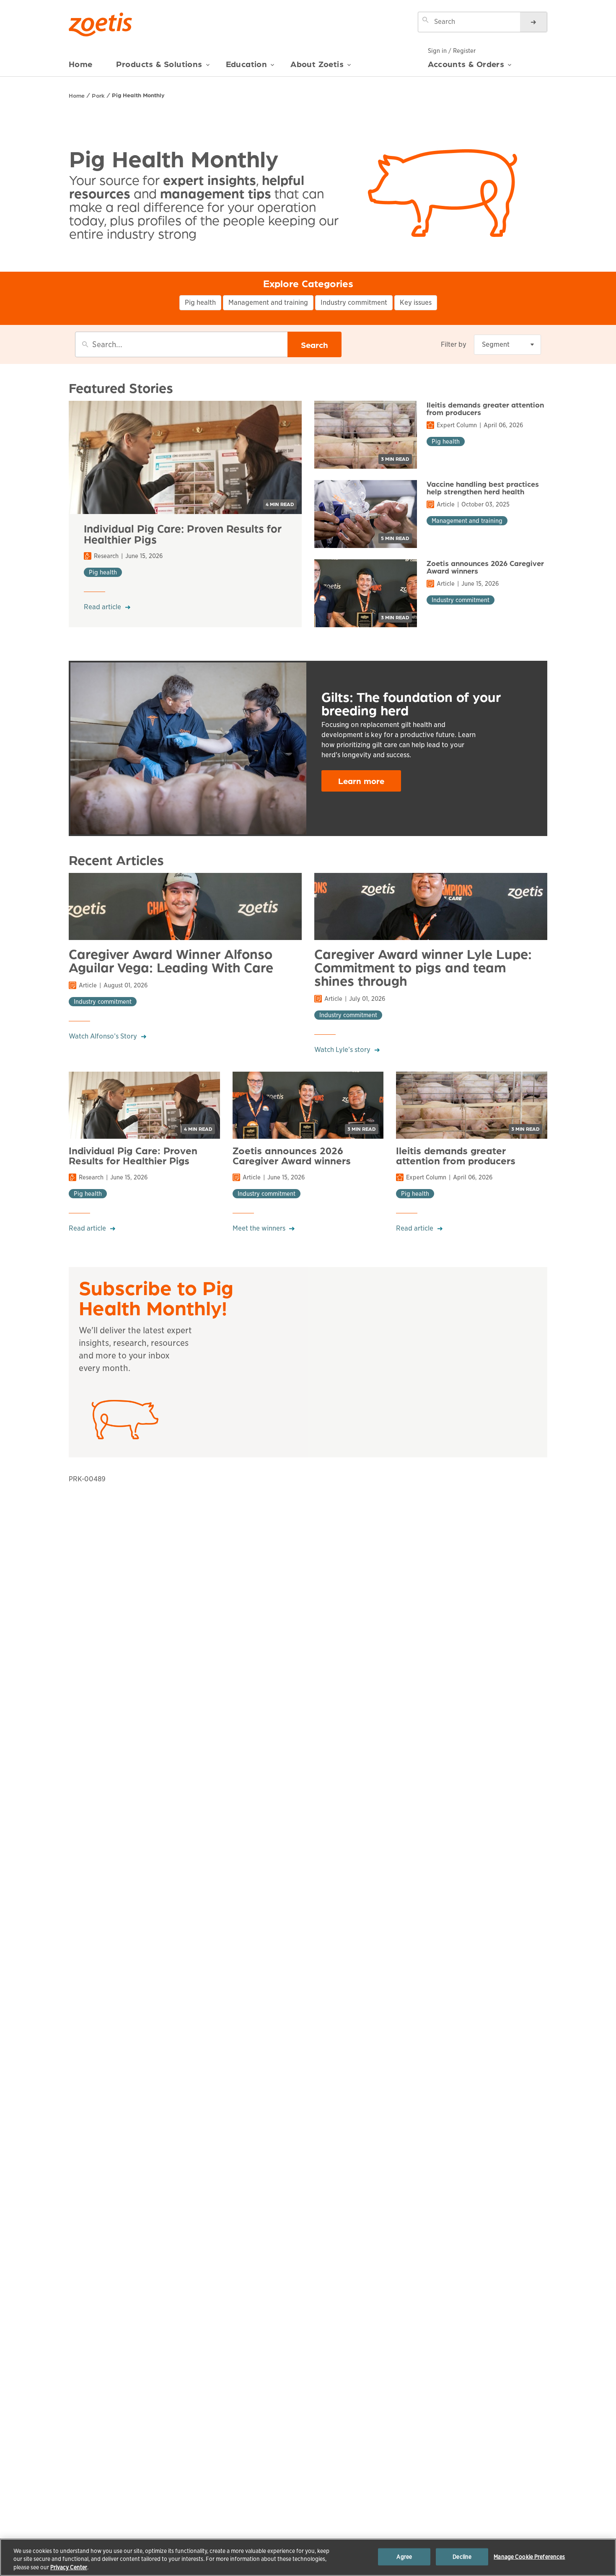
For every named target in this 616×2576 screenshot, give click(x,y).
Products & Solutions (159, 64)
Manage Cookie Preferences (529, 2557)
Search (314, 345)
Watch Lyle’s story (342, 1050)
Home (81, 64)
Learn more (361, 781)
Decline (462, 2557)
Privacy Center (69, 2567)
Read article (102, 607)
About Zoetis (317, 64)
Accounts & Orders (466, 64)
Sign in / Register (452, 51)
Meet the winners (259, 1228)
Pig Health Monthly (138, 95)
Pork (98, 95)
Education (247, 64)
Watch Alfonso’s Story (103, 1036)
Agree (404, 2557)
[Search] (533, 22)
